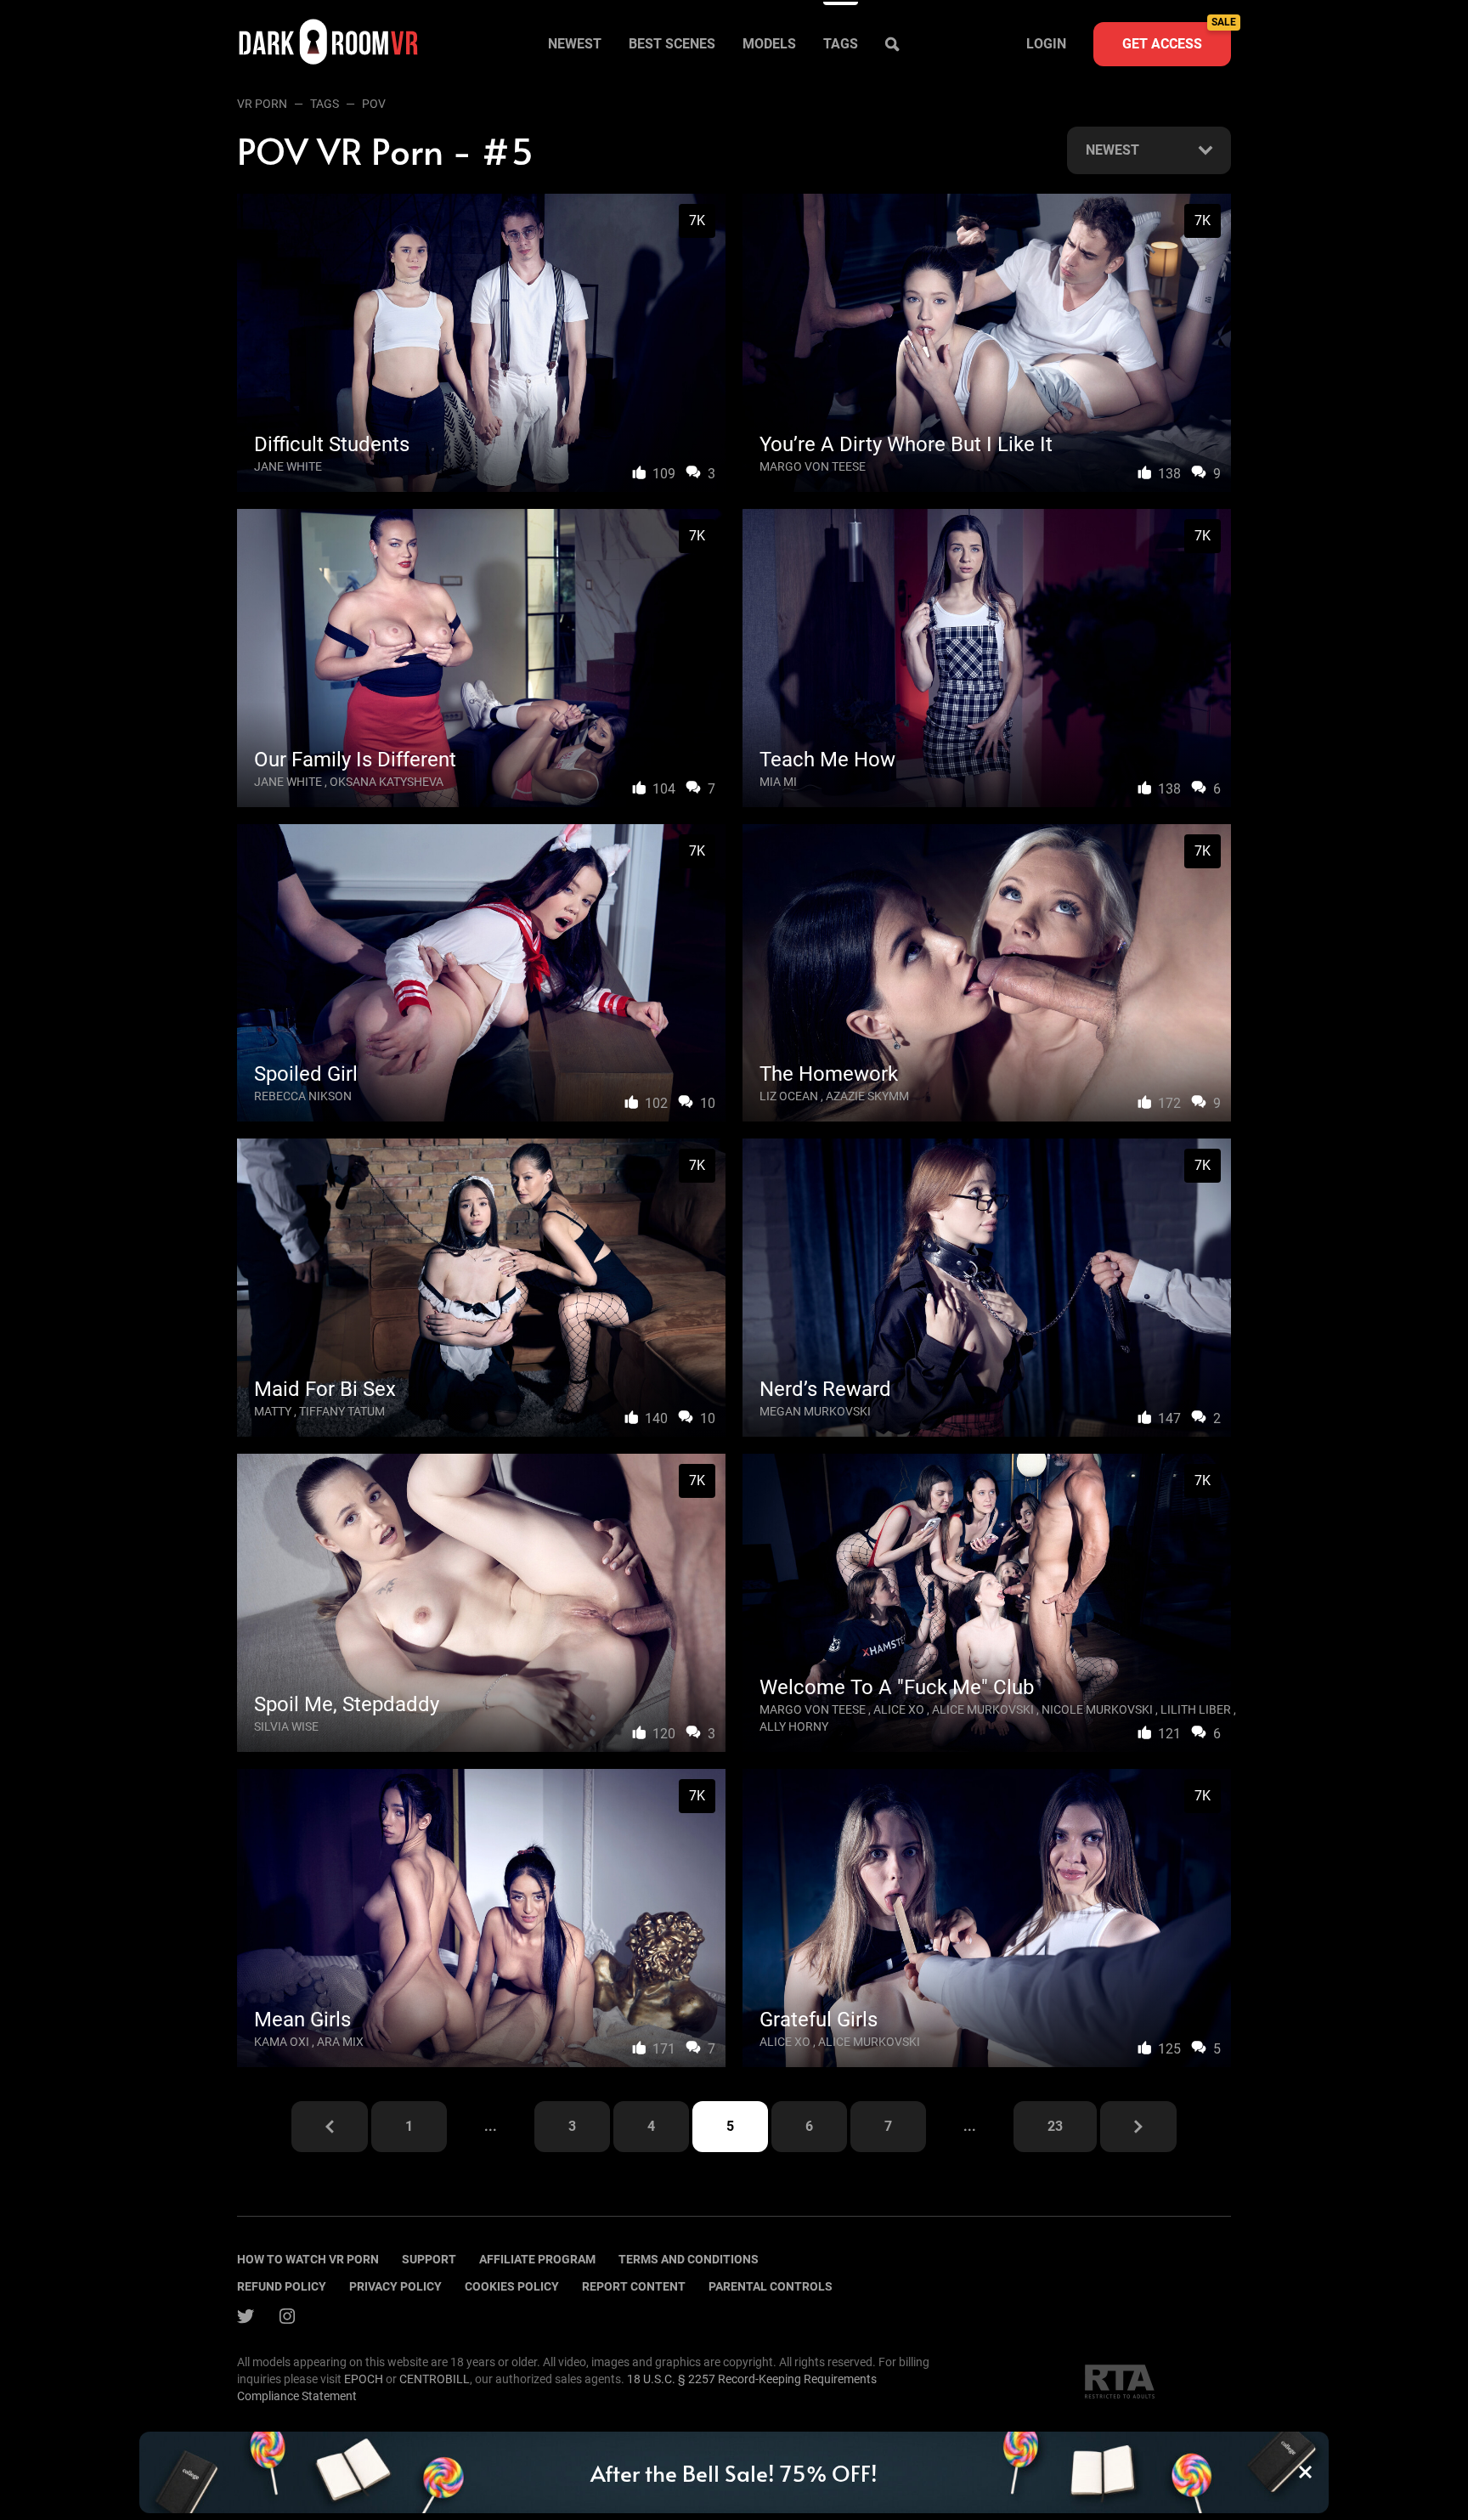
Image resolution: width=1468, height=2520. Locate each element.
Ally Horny (794, 1726)
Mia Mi (778, 782)
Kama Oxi (282, 2042)
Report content (634, 2286)
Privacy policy (395, 2286)
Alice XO (899, 1709)
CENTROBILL (435, 2379)
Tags (841, 44)
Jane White (288, 466)
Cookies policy (512, 2286)
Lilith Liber (1196, 1709)
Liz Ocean (789, 1096)
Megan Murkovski (815, 1411)
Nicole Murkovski (1097, 1709)
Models (769, 44)
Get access (1177, 37)
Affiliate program (537, 2259)
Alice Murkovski (983, 1709)
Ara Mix (340, 2042)
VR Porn (262, 104)
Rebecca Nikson (303, 1096)
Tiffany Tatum (342, 1411)
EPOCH (364, 2379)
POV (374, 104)
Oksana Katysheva (387, 782)
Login (1046, 44)
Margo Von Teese (813, 466)
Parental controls (771, 2286)
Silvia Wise (286, 1726)
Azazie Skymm (867, 1096)
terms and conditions (689, 2259)
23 (1055, 2126)
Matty (273, 1411)
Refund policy (282, 2286)
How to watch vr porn (308, 2259)
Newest (575, 44)
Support (429, 2259)
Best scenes (672, 44)
